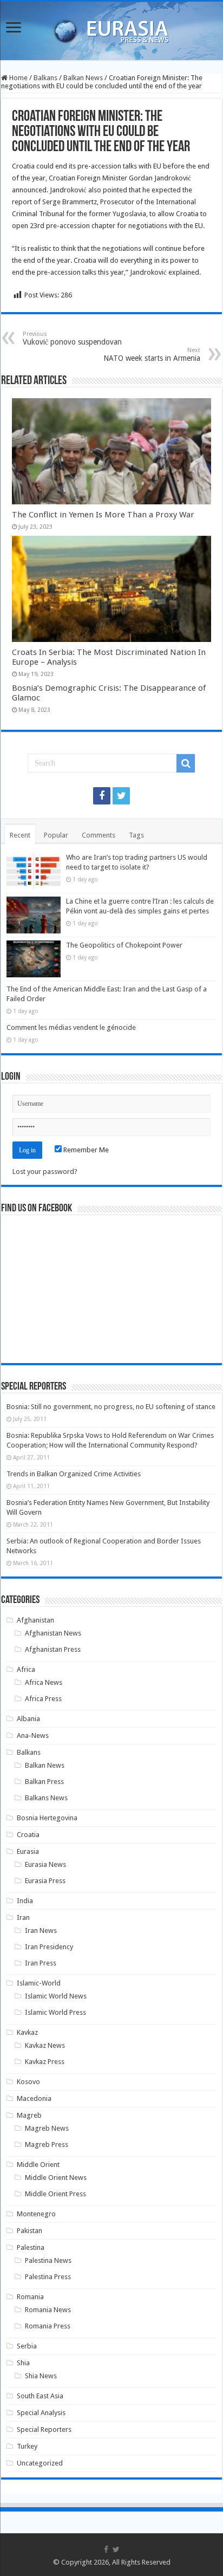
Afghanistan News (53, 1633)
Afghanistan (35, 1620)
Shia (23, 2363)
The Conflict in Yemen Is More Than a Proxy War (103, 515)
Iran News (41, 1931)
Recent (20, 835)
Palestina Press (48, 2277)
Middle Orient (38, 2165)
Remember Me (85, 1150)
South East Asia (40, 2396)
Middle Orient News (56, 2178)
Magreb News (47, 2128)
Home (18, 78)
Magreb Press (47, 2144)
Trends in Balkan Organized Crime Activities (74, 1474)
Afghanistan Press (53, 1649)
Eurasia (28, 1851)
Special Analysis (41, 2413)
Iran (23, 1918)
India (25, 1901)
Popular (56, 835)
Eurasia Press (45, 1881)
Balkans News (46, 1798)
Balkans (45, 78)
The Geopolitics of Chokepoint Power (124, 945)
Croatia (28, 1835)
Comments (99, 835)
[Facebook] (102, 796)
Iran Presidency (49, 1947)
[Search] (186, 763)
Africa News (44, 1682)
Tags (136, 835)
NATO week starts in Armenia (152, 355)
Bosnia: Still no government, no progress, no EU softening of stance (111, 1407)
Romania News (48, 2310)
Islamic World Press (55, 2012)
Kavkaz (27, 2032)
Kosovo (28, 2082)
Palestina (31, 2247)
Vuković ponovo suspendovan (72, 338)
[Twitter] (121, 796)
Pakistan (29, 2231)
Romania (30, 2297)
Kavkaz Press (45, 2062)
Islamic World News (56, 1996)
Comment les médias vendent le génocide (71, 1027)
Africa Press (43, 1699)
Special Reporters (44, 2429)
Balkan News (83, 78)
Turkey (27, 2446)
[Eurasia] (111, 29)
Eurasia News (45, 1864)
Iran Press (41, 1963)
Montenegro (36, 2214)
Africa (26, 1669)
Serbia (27, 2346)
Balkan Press (44, 1782)
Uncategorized (40, 2463)
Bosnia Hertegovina (47, 1818)
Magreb (29, 2115)
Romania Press (48, 2326)
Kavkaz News (45, 2045)
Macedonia (34, 2098)
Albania (28, 1719)
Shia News (41, 2376)
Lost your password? (45, 1172)
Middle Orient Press (55, 2194)
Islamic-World (39, 1983)
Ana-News (33, 1735)
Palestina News (48, 2260)
